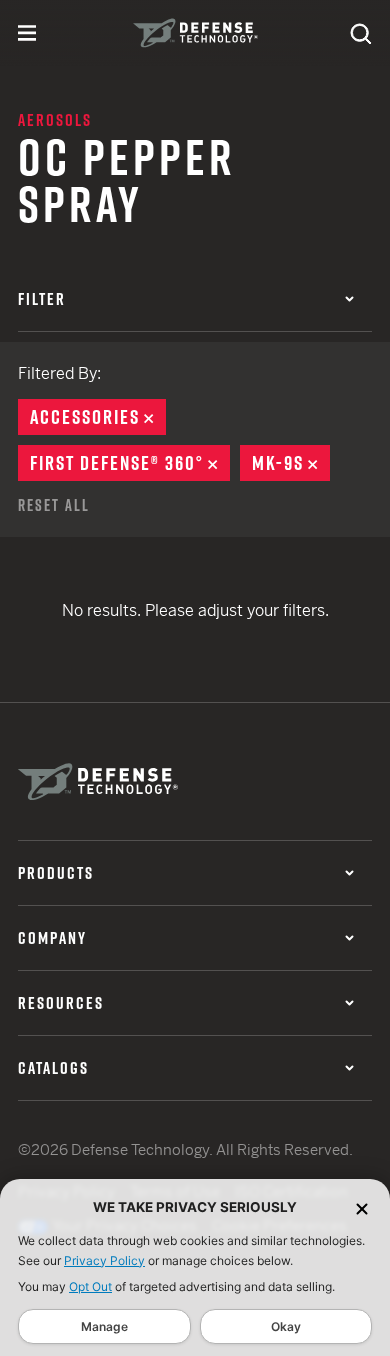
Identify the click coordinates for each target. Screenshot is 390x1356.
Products (56, 873)
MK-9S (291, 463)
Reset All (54, 505)
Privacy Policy (104, 1260)
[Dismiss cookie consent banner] (362, 1207)
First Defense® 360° (130, 463)
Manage (104, 1326)
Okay (286, 1326)
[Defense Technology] (195, 33)
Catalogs (53, 1068)
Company (52, 938)
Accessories (98, 417)
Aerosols (55, 120)
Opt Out (90, 1286)
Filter (42, 299)
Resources (61, 1003)
